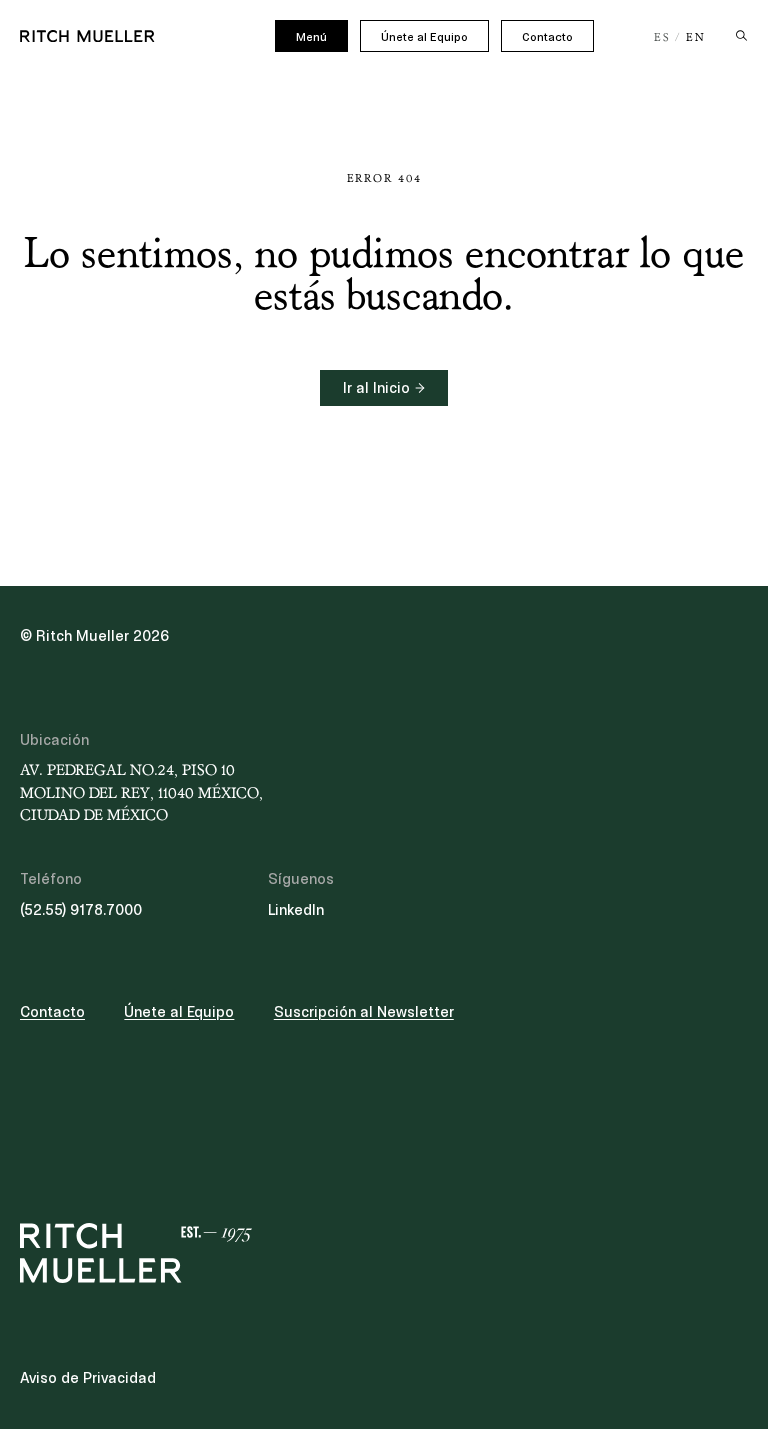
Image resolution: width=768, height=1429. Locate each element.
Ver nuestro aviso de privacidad (170, 747)
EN (696, 38)
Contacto (547, 37)
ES (662, 38)
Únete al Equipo (424, 37)
